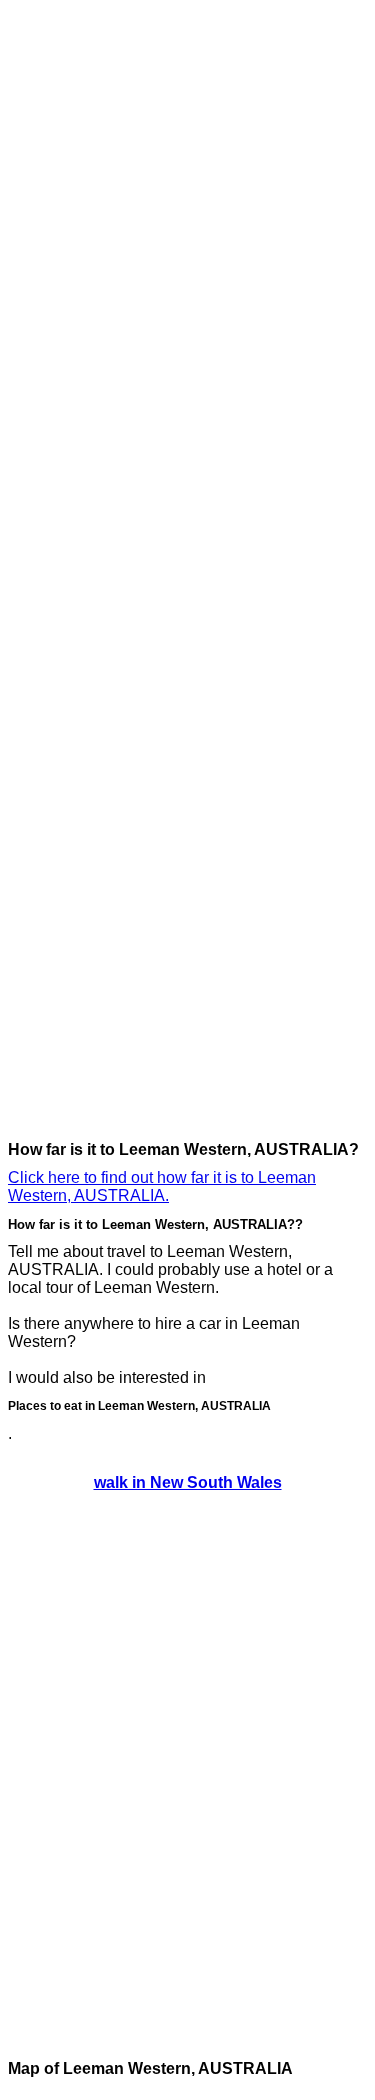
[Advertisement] (88, 308)
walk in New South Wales (188, 1482)
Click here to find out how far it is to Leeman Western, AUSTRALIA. (162, 1186)
